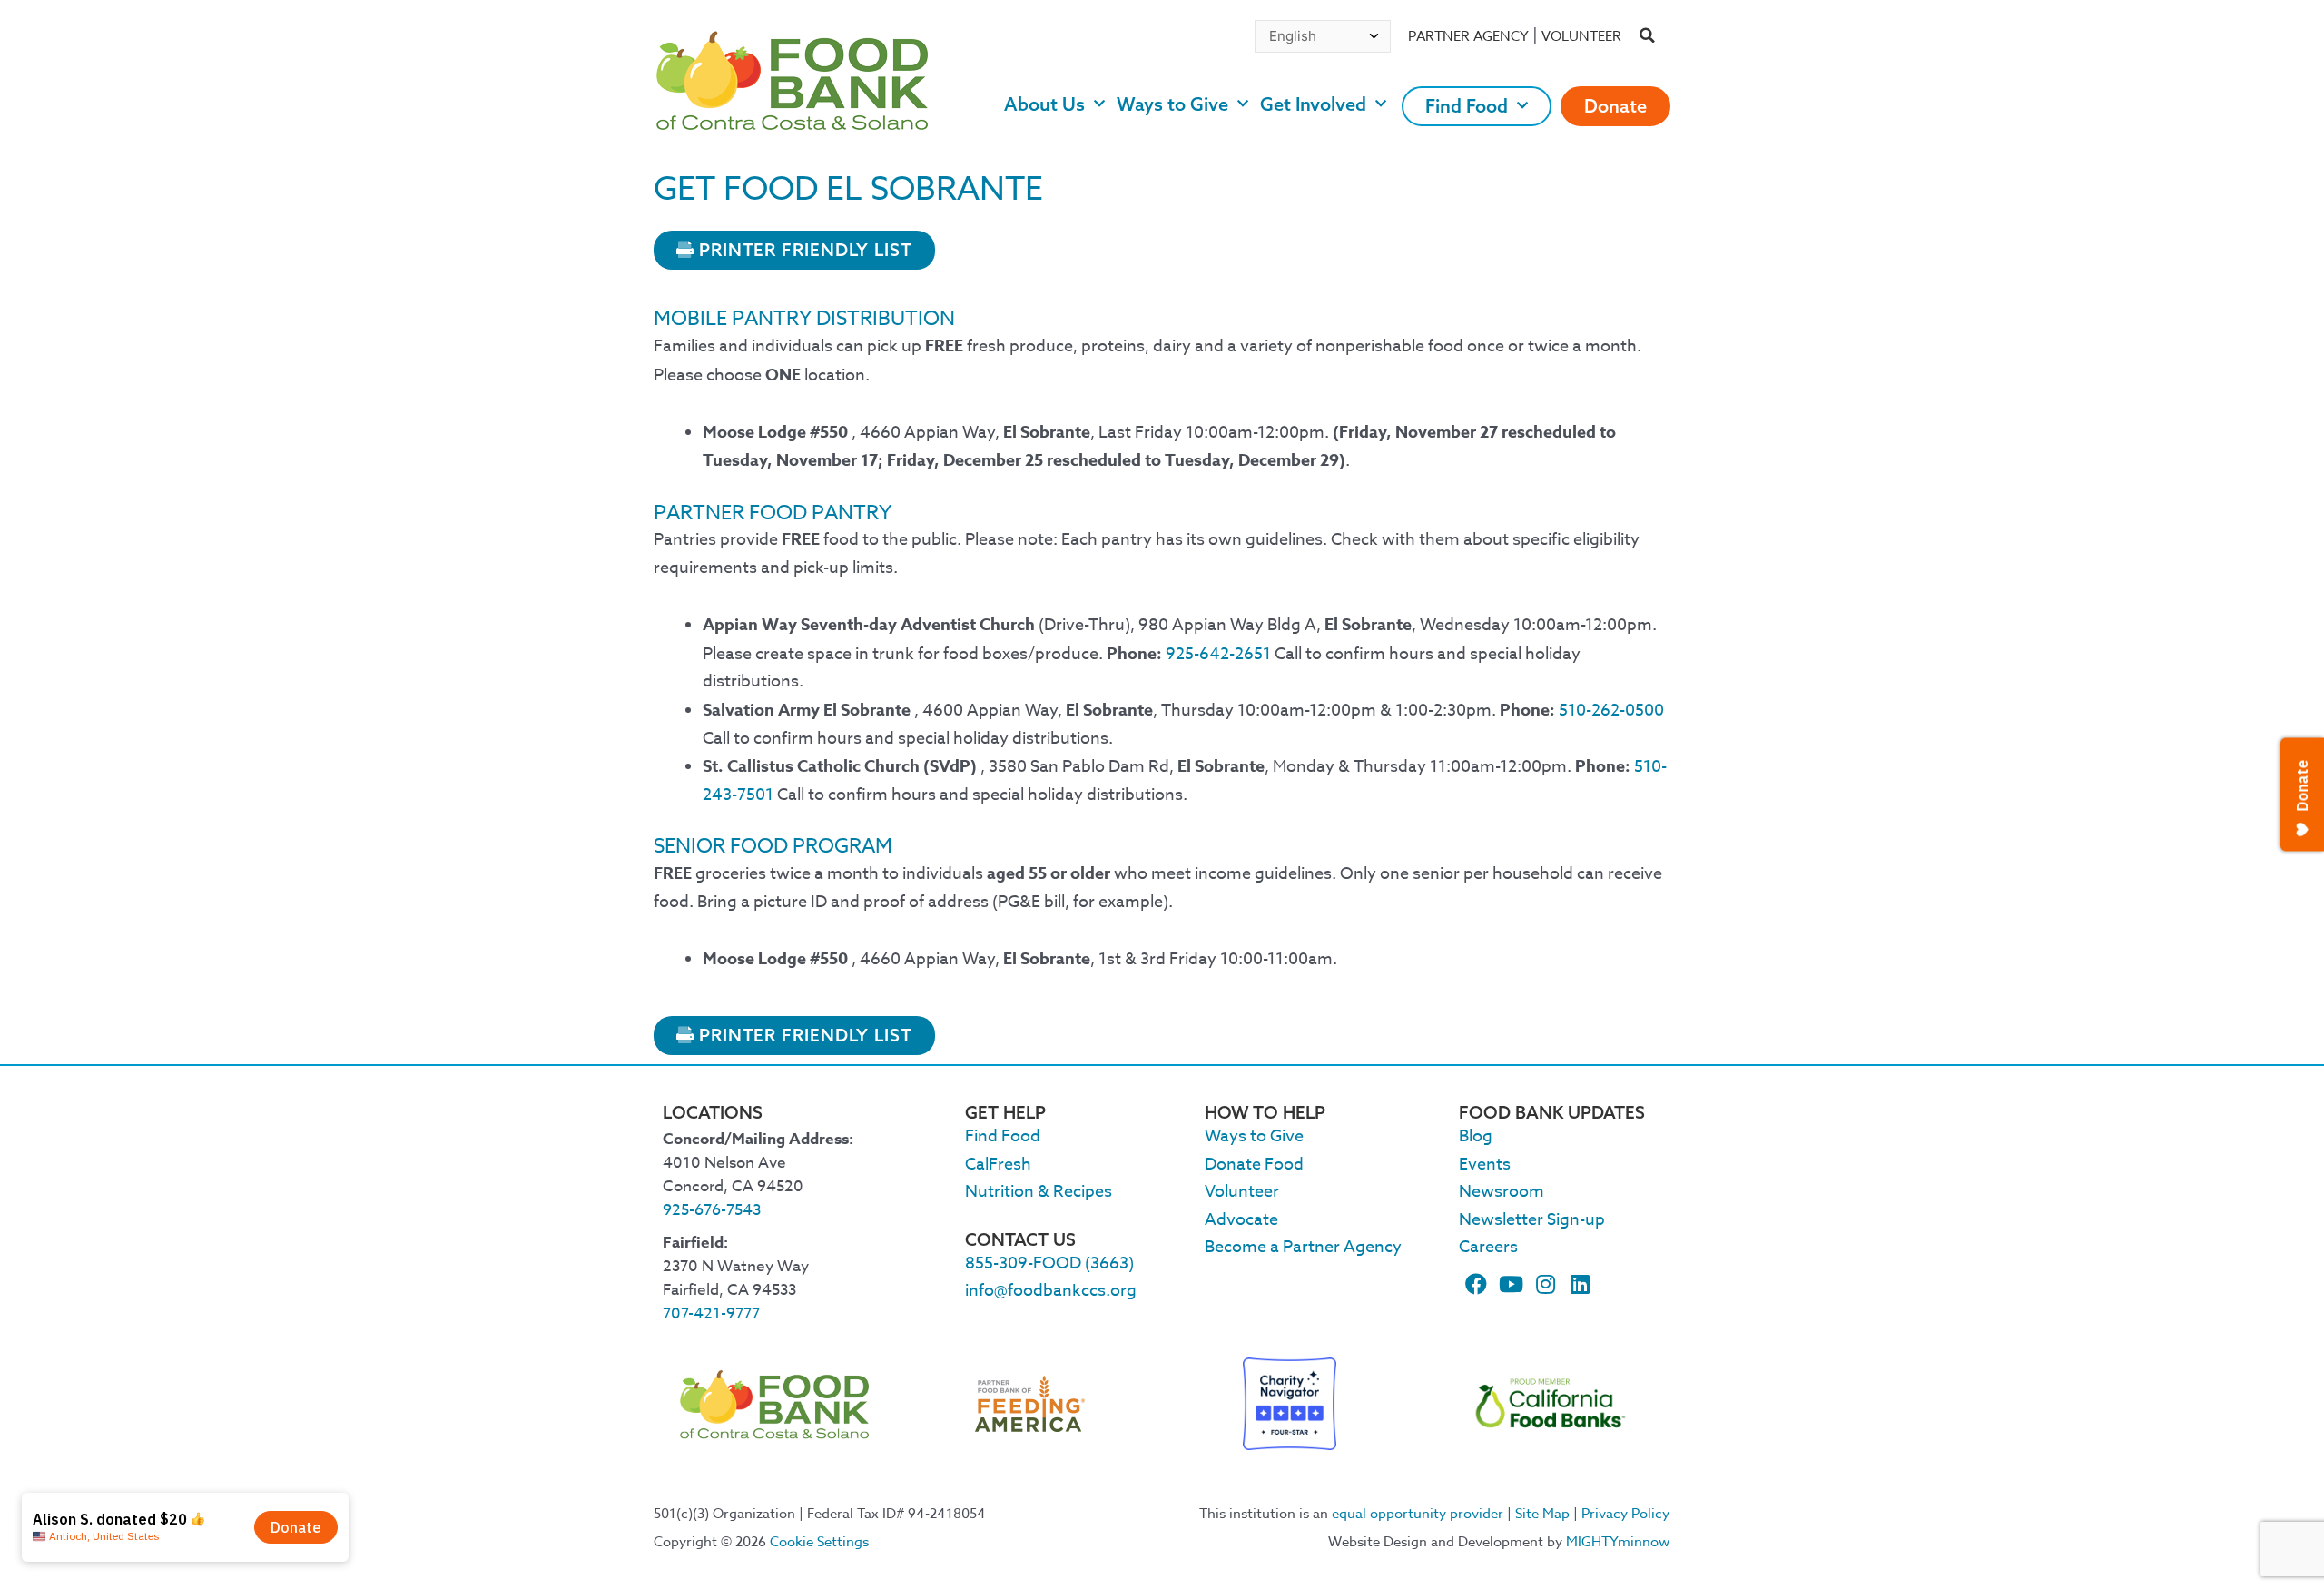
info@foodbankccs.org (1051, 1291)
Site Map (1542, 1514)
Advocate (1241, 1220)
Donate (1615, 106)
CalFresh (998, 1165)
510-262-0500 (1611, 711)
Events (1485, 1165)
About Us (1044, 104)
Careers (1488, 1247)
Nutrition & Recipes (1039, 1192)
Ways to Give (1172, 104)
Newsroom (1502, 1192)
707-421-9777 (711, 1313)
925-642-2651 (1218, 654)
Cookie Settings (819, 1542)
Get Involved (1313, 104)
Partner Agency (1468, 36)
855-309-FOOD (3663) (1049, 1263)
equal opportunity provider (1418, 1514)
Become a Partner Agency (1303, 1247)
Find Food (1467, 106)
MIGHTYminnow (1618, 1542)
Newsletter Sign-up (1532, 1220)
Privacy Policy (1625, 1514)
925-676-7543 (712, 1210)
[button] (1648, 36)
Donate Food (1254, 1165)
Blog (1476, 1136)
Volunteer (1581, 36)
